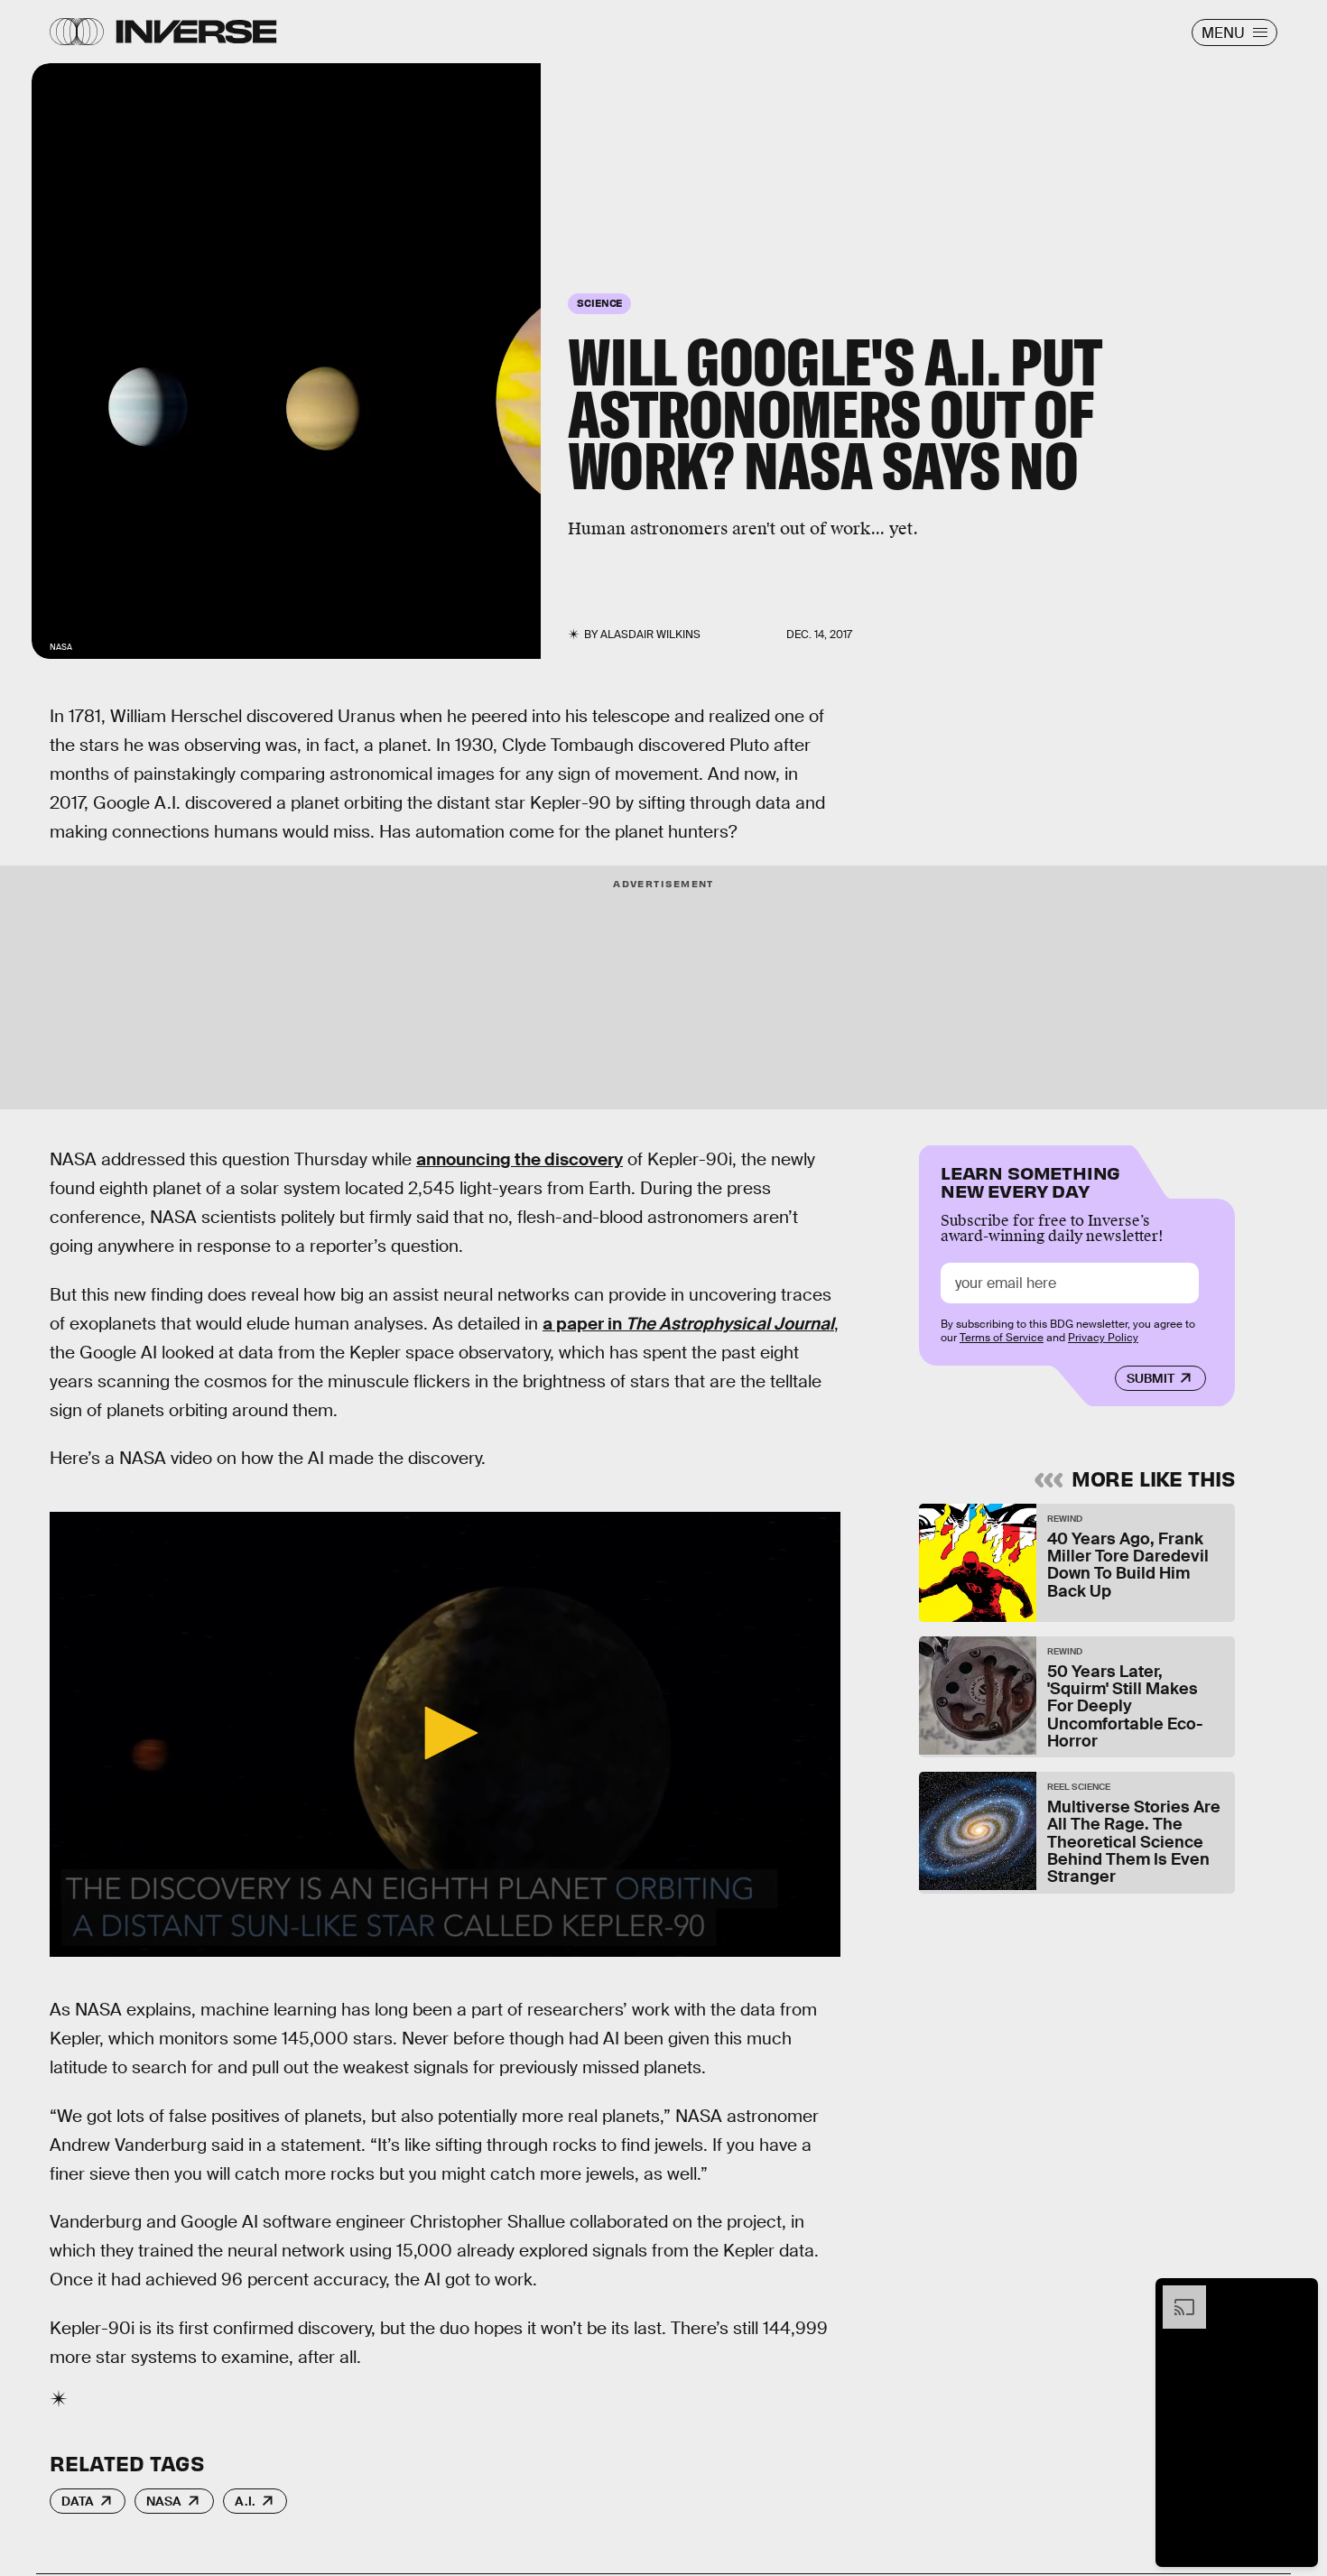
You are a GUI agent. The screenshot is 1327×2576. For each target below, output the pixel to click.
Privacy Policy (1103, 1338)
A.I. (245, 2501)
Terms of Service (1002, 1338)
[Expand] (1175, 2294)
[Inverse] (196, 32)
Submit (1151, 1378)
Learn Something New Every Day (1030, 1180)
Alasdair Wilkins (650, 635)
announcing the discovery (520, 1159)
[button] (445, 1733)
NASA (164, 2501)
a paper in (688, 1324)
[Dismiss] (1298, 2294)
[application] (445, 1734)
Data (78, 2501)
